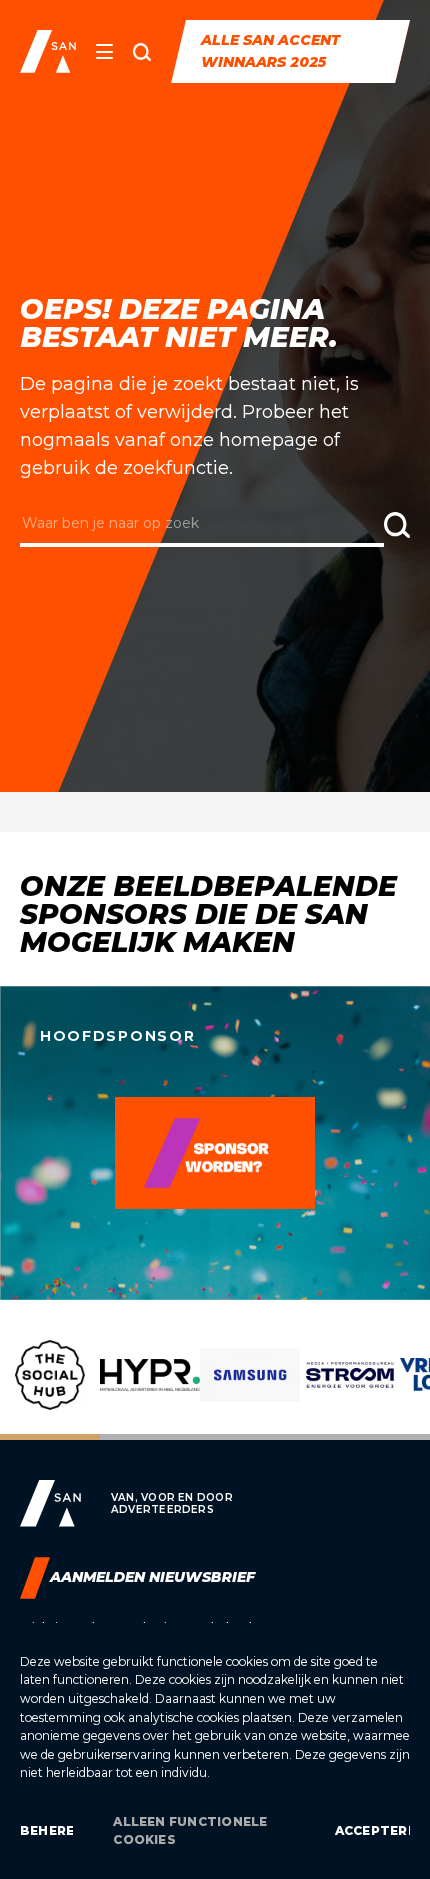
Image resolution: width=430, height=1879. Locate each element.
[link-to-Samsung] (250, 1390)
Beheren (46, 1830)
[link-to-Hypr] (150, 1390)
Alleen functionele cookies (190, 1830)
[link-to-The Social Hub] (50, 1390)
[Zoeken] (142, 52)
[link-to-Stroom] (350, 1390)
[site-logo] (48, 51)
